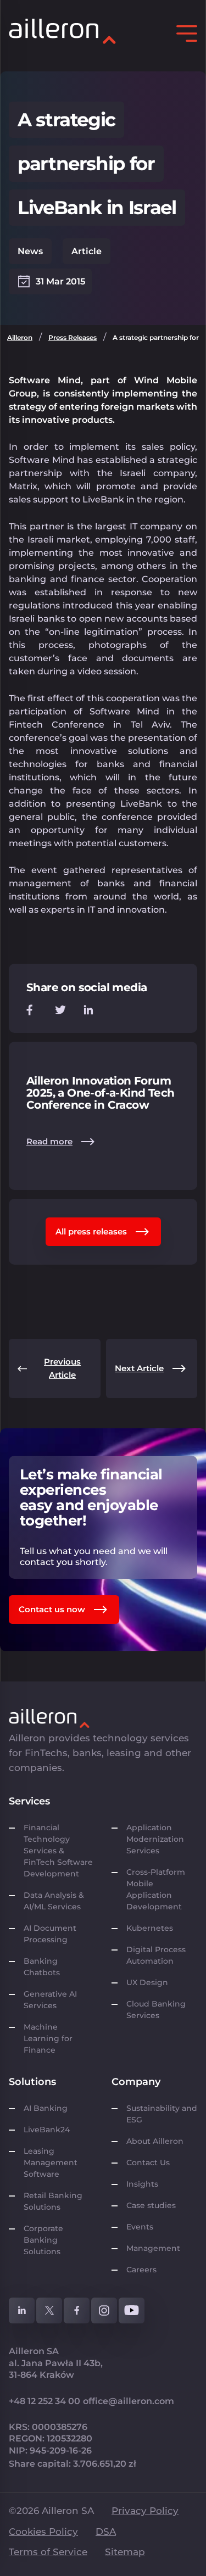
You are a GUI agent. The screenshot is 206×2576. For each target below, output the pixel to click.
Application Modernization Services (155, 1839)
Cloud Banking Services (156, 2010)
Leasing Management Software (51, 2163)
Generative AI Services (50, 2000)
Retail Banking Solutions (53, 2201)
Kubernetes (150, 1928)
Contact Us (148, 2163)
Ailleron (20, 337)
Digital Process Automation (156, 1955)
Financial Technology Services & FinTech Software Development (58, 1851)
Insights (142, 2184)
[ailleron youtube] (132, 2310)
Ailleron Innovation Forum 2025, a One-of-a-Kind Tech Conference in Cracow (100, 1093)
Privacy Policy (145, 2511)
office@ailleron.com (129, 2401)
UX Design (147, 1982)
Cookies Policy (43, 2532)
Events (140, 2227)
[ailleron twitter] (49, 2310)
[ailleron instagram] (104, 2310)
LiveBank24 (47, 2130)
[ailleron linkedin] (22, 2310)
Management (153, 2248)
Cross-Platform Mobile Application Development (156, 1889)
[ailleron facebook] (77, 2310)
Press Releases (73, 337)
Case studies (151, 2205)
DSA (106, 2532)
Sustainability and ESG (162, 2114)
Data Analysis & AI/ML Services (54, 1901)
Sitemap (125, 2552)
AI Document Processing (50, 1934)
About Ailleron (155, 2141)
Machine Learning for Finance (48, 2038)
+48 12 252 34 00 (44, 2401)
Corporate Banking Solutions (44, 2240)
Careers (141, 2270)
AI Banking (46, 2108)
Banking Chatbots (42, 1967)
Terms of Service (48, 2552)
